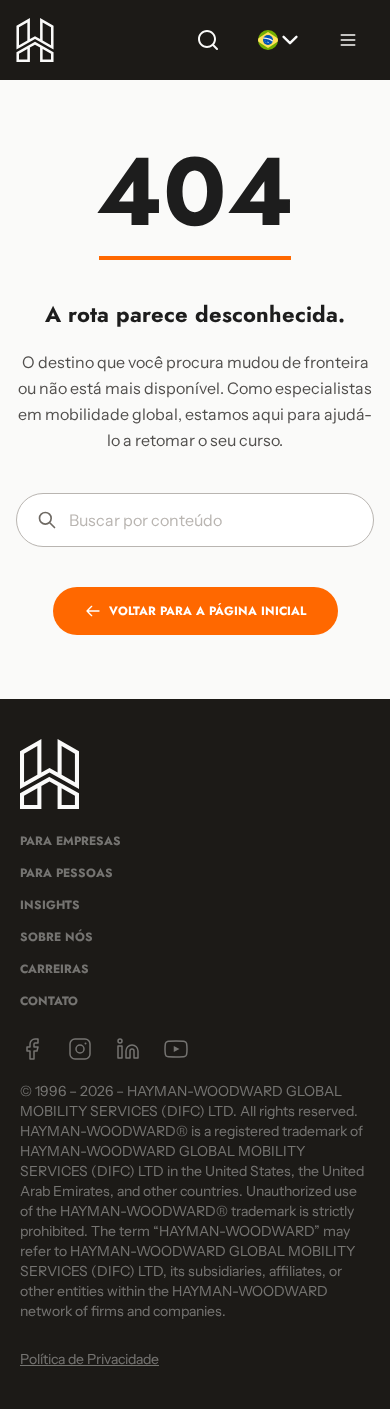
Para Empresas (70, 841)
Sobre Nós (56, 937)
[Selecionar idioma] (278, 40)
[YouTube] (176, 1049)
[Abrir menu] (348, 40)
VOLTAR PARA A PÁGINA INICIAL (207, 611)
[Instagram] (80, 1049)
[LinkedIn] (128, 1049)
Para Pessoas (66, 873)
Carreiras (54, 969)
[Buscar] (208, 40)
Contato (49, 1001)
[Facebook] (32, 1049)
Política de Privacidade (89, 1359)
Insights (50, 905)
